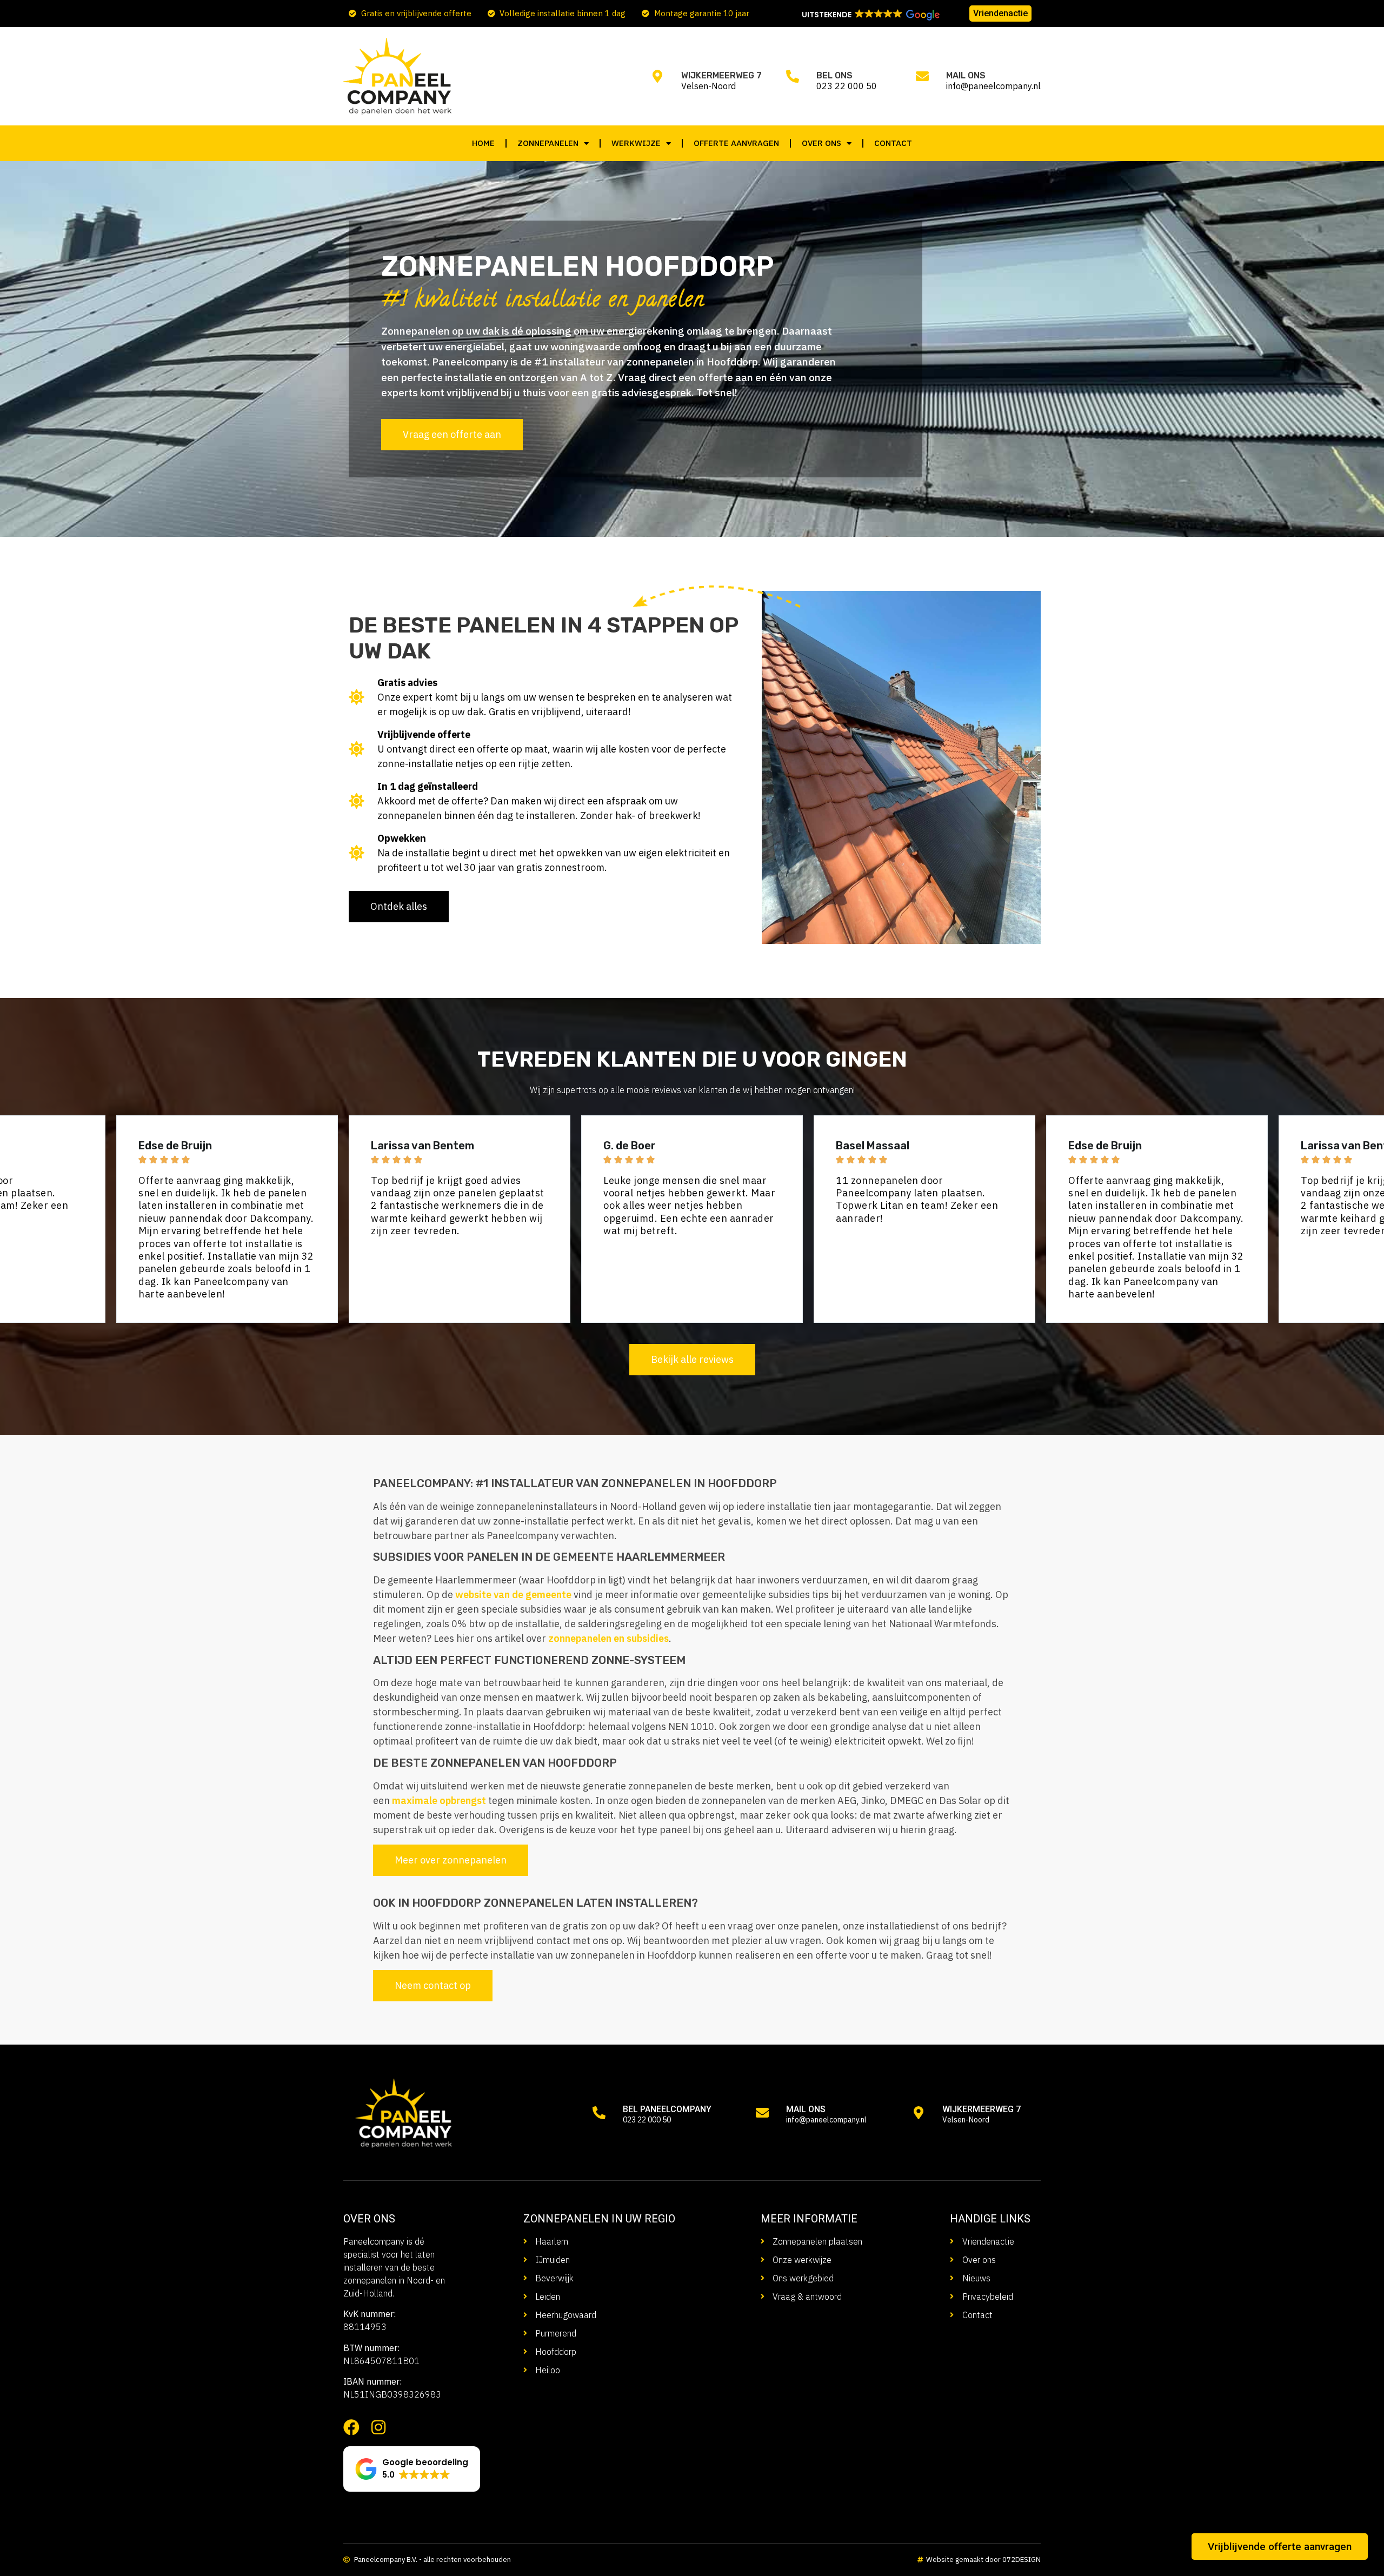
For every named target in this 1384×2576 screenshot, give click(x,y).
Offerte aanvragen (736, 143)
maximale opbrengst (439, 1800)
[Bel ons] (793, 76)
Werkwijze (636, 143)
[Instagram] (378, 2427)
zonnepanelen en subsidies (608, 1638)
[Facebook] (351, 2427)
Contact (893, 143)
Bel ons (834, 75)
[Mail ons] (922, 76)
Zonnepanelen (548, 143)
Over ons (821, 143)
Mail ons (966, 75)
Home (483, 143)
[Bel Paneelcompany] (599, 2113)
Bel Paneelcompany (667, 2109)
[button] (870, 15)
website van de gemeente (513, 1595)
